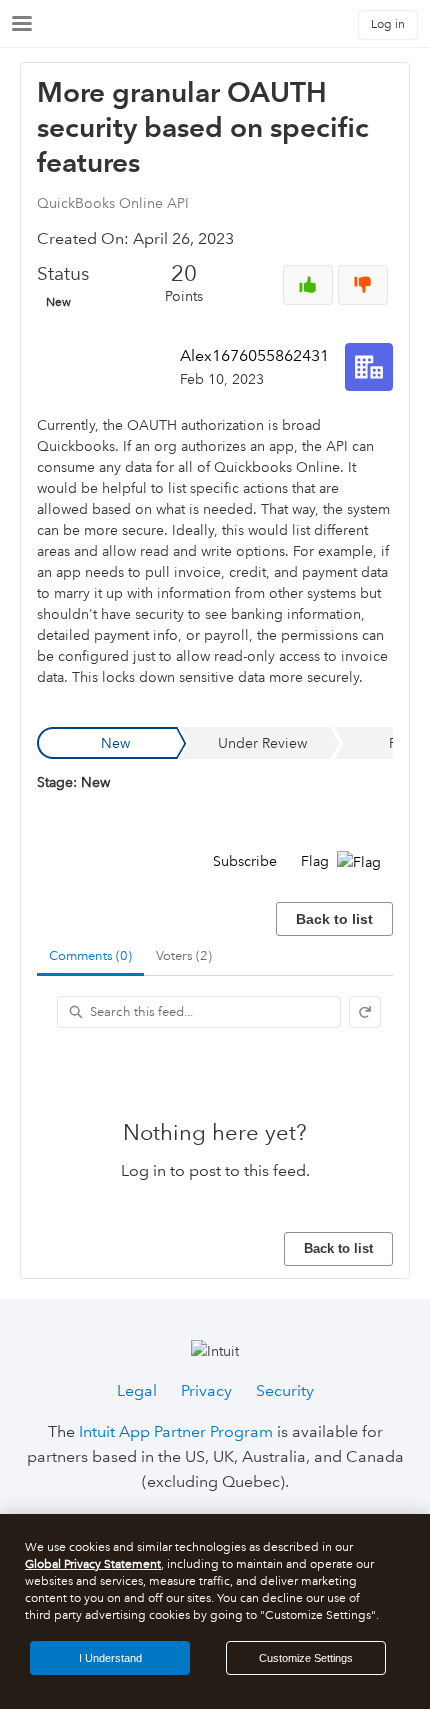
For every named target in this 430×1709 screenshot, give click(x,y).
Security (285, 1390)
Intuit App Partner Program (176, 1431)
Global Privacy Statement (93, 1564)
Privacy (206, 1390)
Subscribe (245, 861)
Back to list (334, 919)
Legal (137, 1390)
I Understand (110, 1658)
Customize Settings (306, 1658)
